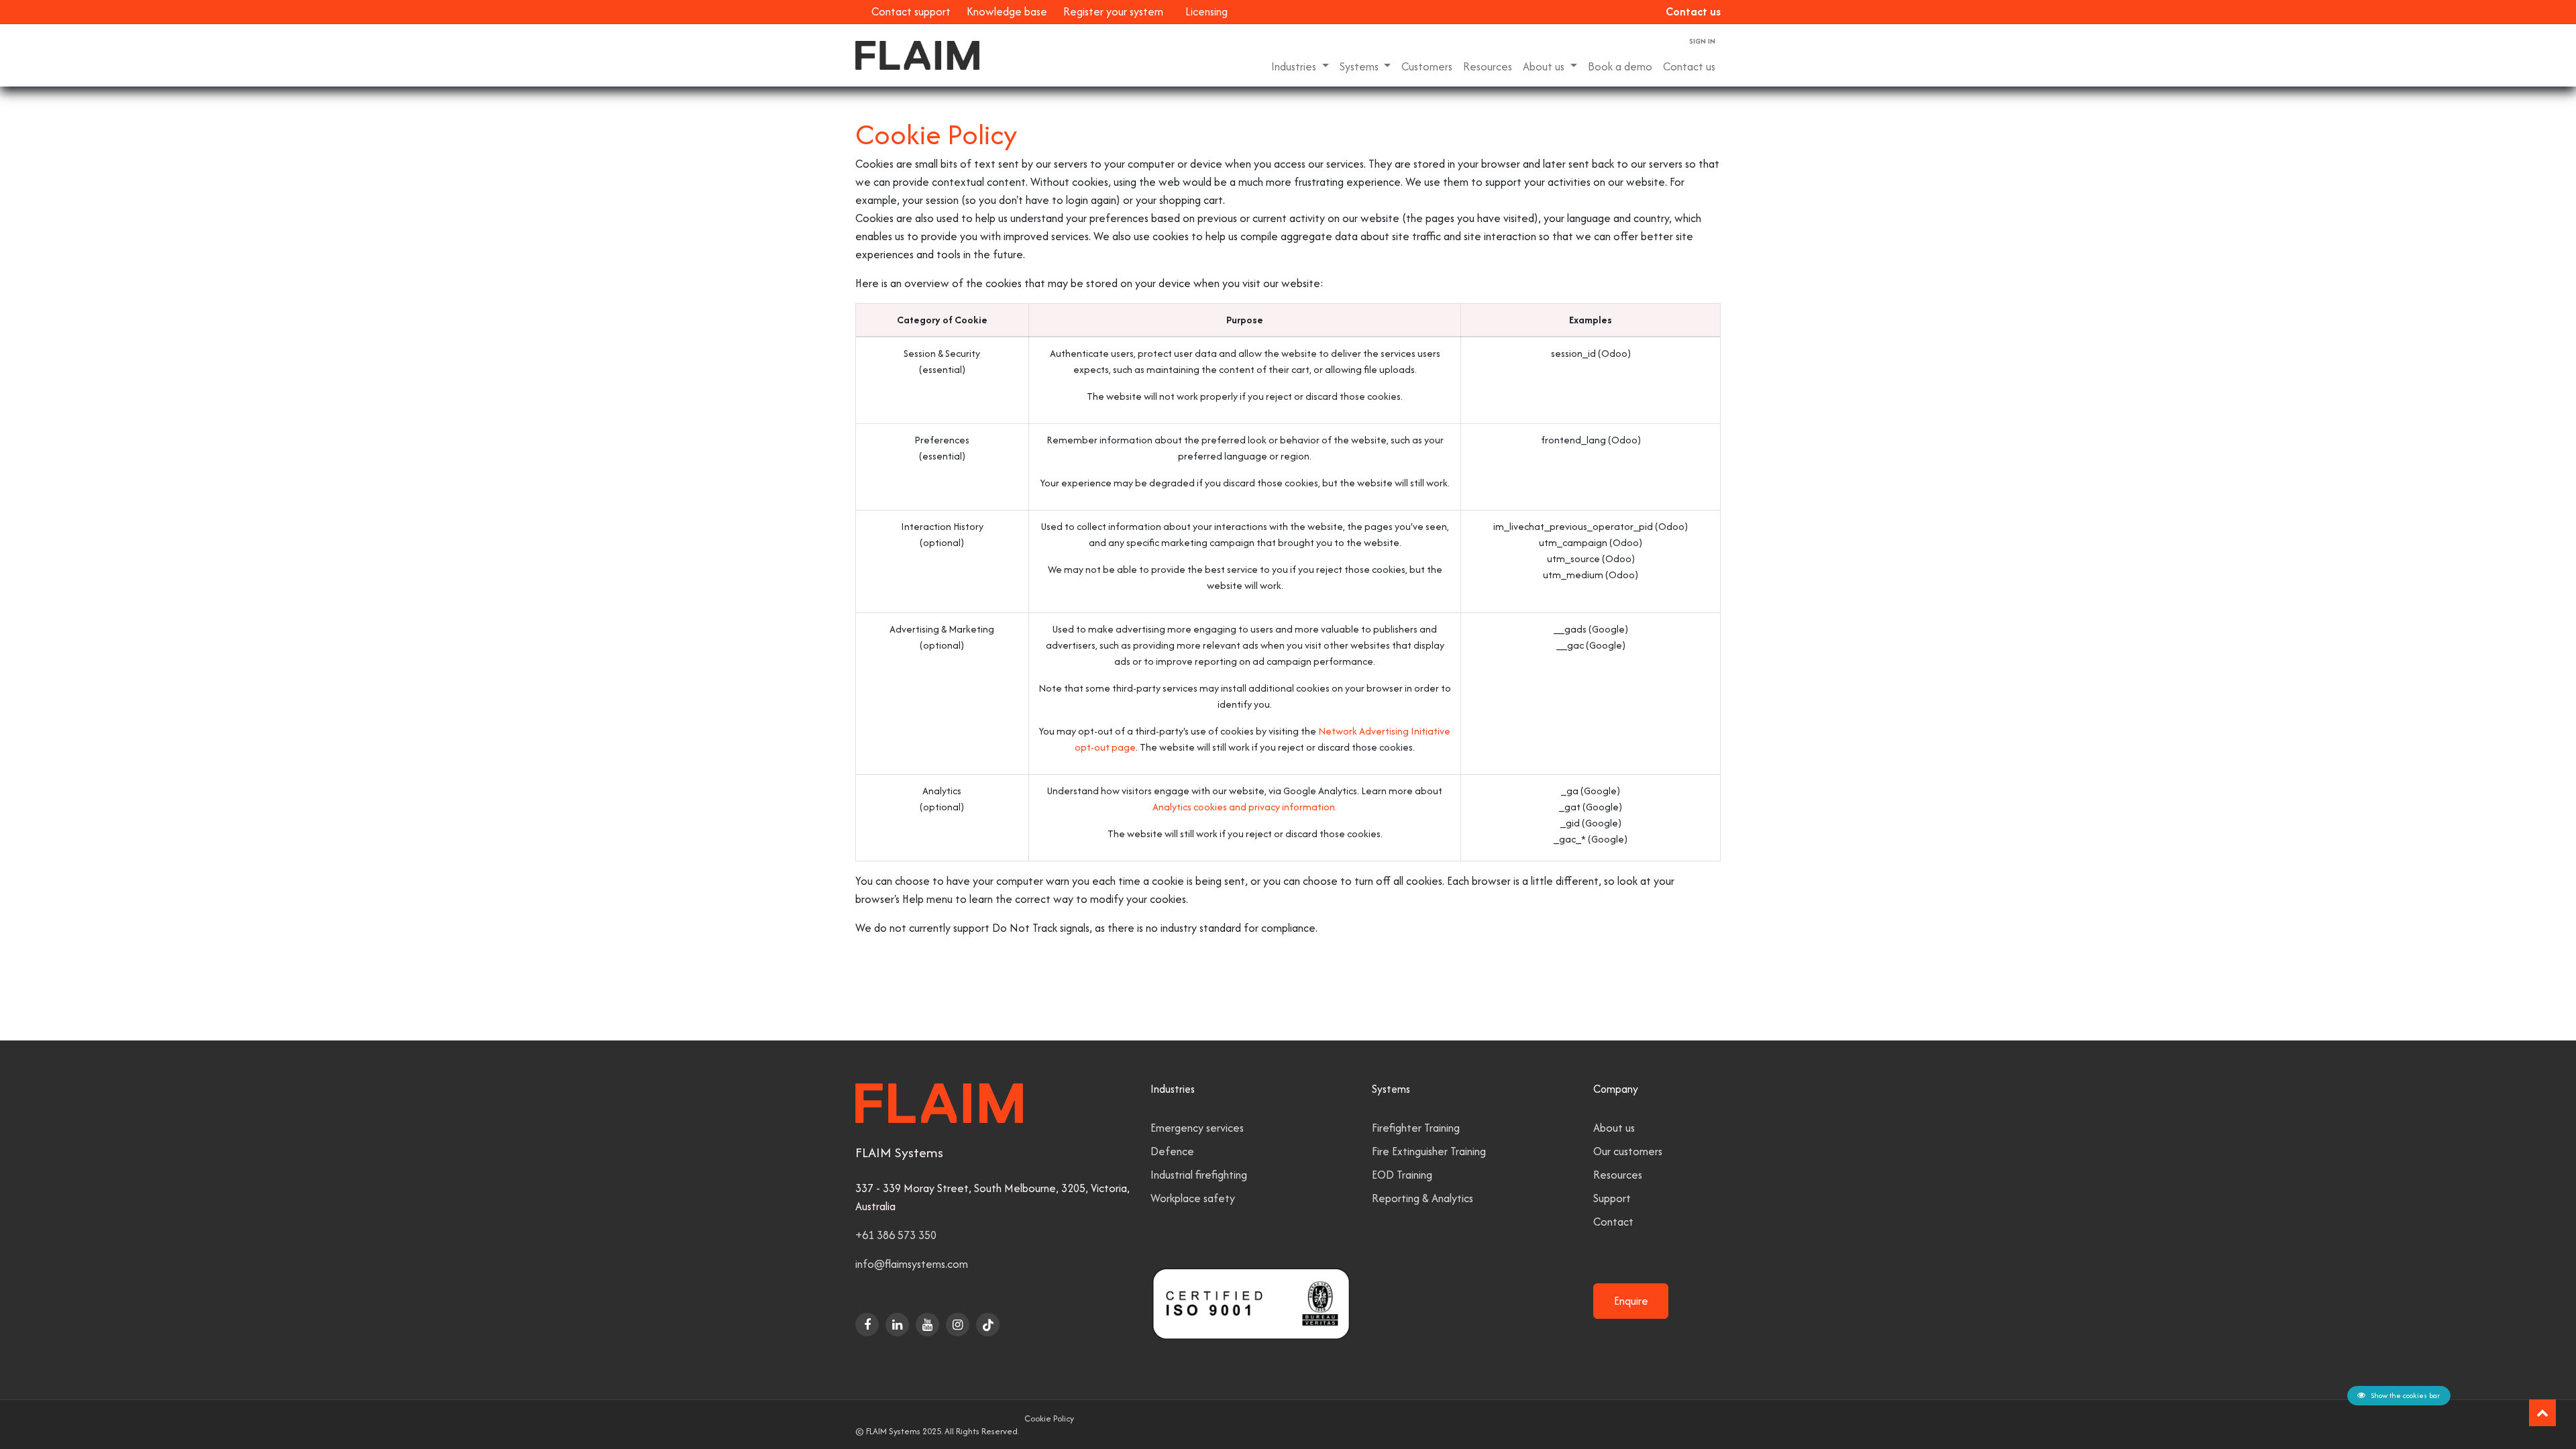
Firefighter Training (1416, 1128)
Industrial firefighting (1199, 1175)
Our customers (1628, 1151)
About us (1614, 1128)
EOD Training (1402, 1175)
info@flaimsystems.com (912, 1264)
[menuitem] (1427, 67)
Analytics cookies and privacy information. (1245, 807)
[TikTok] (988, 1325)
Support (1612, 1198)
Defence (1172, 1151)
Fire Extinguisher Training (1429, 1151)
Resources (1618, 1175)
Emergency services (1197, 1128)
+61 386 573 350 (896, 1235)
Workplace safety (1193, 1198)
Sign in (1702, 41)
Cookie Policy (1049, 1418)
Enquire (1631, 1301)
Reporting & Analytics (1423, 1198)
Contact (1613, 1222)
